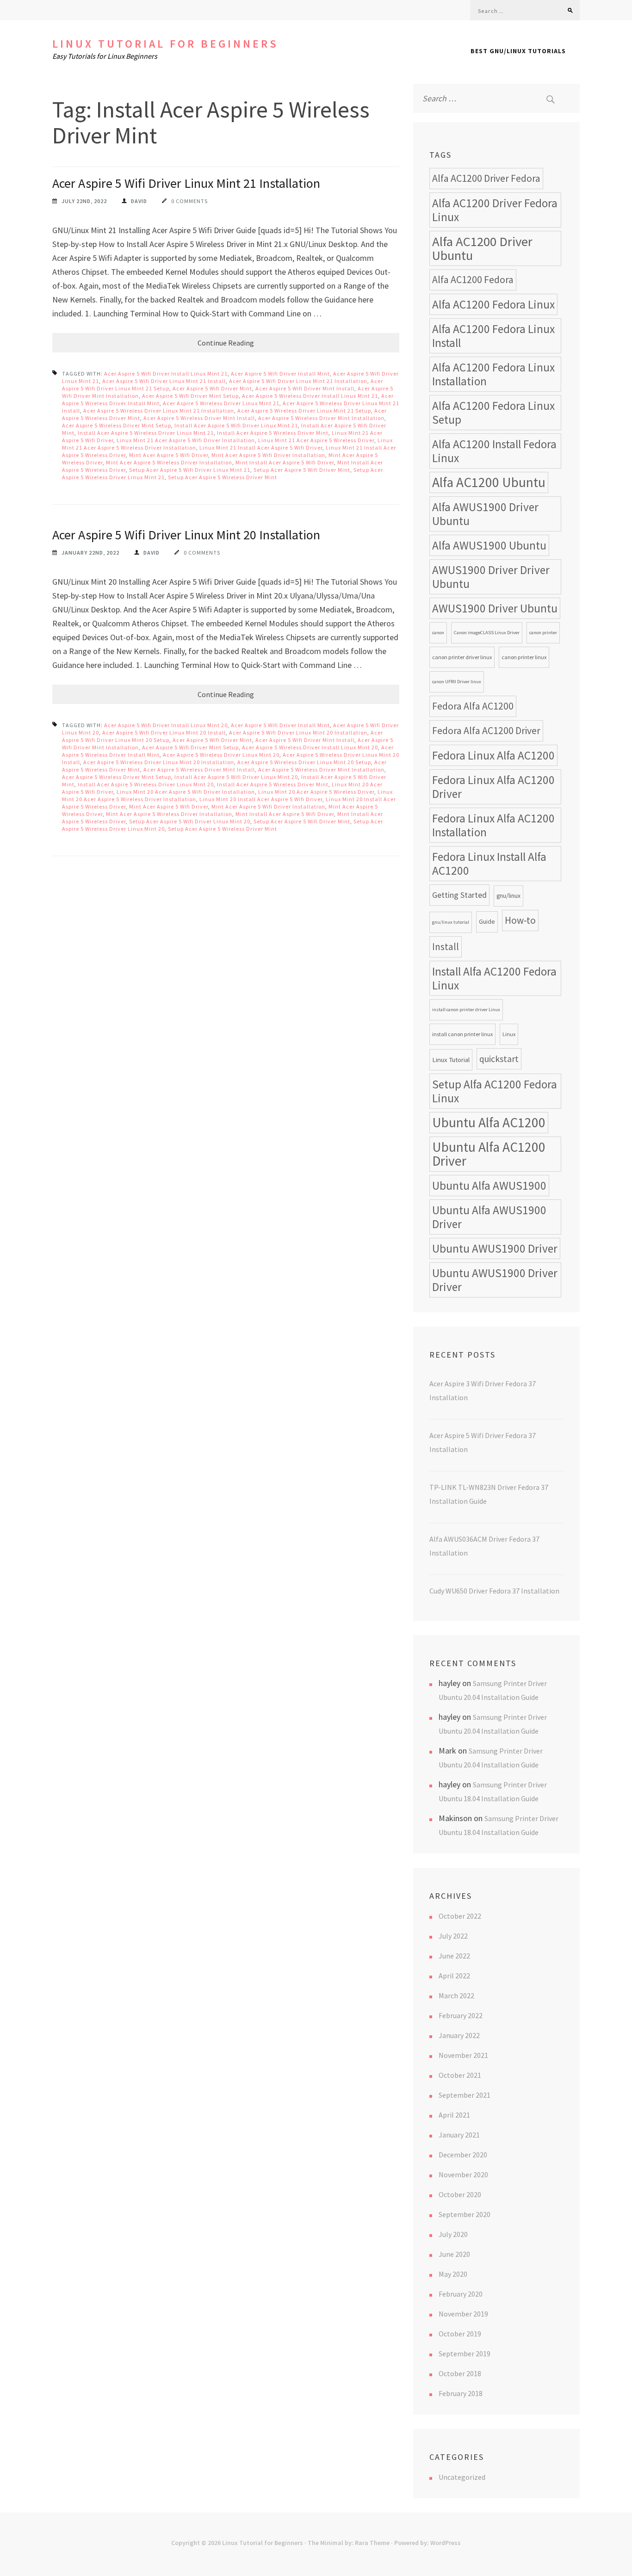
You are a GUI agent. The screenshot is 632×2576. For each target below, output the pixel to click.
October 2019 (460, 2334)
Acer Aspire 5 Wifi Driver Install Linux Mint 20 (166, 725)
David (139, 201)
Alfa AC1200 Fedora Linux (493, 304)
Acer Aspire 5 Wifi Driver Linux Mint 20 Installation (186, 535)
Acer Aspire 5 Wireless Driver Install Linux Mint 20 (310, 747)
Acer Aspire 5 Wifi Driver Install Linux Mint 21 (166, 374)
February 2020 (461, 2294)
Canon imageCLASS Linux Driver (487, 633)
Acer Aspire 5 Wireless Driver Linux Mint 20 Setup (304, 762)
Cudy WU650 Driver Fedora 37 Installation (494, 1591)
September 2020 (465, 2214)
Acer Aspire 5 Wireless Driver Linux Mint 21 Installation (159, 411)
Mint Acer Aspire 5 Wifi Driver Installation (268, 455)
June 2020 (454, 2254)
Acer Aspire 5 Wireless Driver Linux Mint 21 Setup (304, 411)
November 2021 (463, 2055)
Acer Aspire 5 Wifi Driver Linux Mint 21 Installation (186, 183)
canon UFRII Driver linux (457, 682)
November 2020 (463, 2174)
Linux (509, 1034)
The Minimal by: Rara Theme (349, 2543)
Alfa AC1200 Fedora (473, 280)
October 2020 (460, 2194)
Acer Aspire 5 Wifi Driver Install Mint (280, 374)
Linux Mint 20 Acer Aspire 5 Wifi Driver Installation (186, 792)
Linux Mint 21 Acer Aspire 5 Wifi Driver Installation (186, 440)
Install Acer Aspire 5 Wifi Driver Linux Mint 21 (236, 425)
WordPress (446, 2543)
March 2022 (456, 1995)
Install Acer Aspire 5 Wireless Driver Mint (273, 433)
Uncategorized (462, 2477)
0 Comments (189, 201)
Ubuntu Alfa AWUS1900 (489, 1186)
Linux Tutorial (451, 1059)
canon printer (543, 633)
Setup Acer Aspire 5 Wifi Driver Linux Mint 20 (190, 821)
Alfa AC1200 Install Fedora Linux (494, 451)
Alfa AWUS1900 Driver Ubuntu (485, 514)
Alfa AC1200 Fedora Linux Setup (493, 413)
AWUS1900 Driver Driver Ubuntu (491, 577)
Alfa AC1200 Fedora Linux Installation (493, 374)
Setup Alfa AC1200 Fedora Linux (495, 1091)
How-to (520, 920)
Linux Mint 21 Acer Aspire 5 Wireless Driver (316, 440)
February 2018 (461, 2393)
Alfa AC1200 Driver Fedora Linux (495, 210)
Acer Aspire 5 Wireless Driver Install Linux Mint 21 (310, 396)
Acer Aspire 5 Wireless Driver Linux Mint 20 (221, 755)
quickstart (499, 1059)
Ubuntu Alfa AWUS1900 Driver (489, 1217)
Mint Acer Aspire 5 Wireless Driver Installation (169, 462)
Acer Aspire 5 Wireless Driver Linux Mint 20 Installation (159, 762)
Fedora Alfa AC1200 (473, 706)
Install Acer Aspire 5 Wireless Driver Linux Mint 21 (146, 433)
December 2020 (463, 2155)
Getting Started (459, 895)
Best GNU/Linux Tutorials (518, 51)
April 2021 (454, 2115)
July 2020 (453, 2234)
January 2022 (459, 2035)
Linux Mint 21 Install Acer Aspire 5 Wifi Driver (261, 448)
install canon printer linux (462, 1034)
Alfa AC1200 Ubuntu (489, 482)
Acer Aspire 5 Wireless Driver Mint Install (199, 418)
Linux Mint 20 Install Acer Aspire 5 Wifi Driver (261, 799)
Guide (487, 922)
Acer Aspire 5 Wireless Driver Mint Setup (117, 425)
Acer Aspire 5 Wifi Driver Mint (212, 388)
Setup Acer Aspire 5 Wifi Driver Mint (302, 470)
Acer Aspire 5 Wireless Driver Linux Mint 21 (221, 403)
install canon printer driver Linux (466, 1010)
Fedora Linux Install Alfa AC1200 (489, 864)
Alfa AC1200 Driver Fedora (486, 178)
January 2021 (459, 2135)
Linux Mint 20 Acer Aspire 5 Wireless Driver (316, 792)
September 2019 (465, 2354)
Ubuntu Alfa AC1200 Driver (489, 1154)
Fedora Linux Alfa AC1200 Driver (493, 787)
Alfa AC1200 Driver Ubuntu (482, 248)
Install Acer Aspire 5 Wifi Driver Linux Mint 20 (236, 777)
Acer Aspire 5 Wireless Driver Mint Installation (321, 418)
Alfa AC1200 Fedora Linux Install (493, 336)
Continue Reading (226, 343)
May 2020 (453, 2274)
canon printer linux (524, 657)
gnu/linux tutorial (451, 922)
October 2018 (460, 2373)
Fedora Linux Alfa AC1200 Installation (493, 825)
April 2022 (454, 1976)
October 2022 (460, 1916)
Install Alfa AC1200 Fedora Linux (494, 978)
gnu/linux (508, 896)
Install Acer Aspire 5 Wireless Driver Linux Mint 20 (146, 784)
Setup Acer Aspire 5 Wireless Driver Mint (223, 477)
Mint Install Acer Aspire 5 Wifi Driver (285, 462)
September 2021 (465, 2095)
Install (446, 947)
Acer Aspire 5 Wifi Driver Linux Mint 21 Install (164, 381)
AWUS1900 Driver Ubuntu (495, 608)
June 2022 (454, 1956)
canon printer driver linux (462, 657)
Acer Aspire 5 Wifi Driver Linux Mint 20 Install (164, 732)
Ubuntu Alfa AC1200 (489, 1122)
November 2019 (463, 2314)
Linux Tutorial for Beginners (165, 44)
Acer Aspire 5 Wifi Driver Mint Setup (190, 396)
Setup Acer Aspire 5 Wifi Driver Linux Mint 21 (190, 470)
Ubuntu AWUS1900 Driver (495, 1248)
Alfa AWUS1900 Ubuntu (489, 545)
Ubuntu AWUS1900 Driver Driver (495, 1280)
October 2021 (460, 2075)
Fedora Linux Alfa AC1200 (493, 755)
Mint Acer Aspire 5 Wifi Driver (169, 455)
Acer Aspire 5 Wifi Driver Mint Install (305, 388)
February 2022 (461, 2015)
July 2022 (453, 1936)
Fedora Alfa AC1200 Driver (486, 731)
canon (438, 633)
